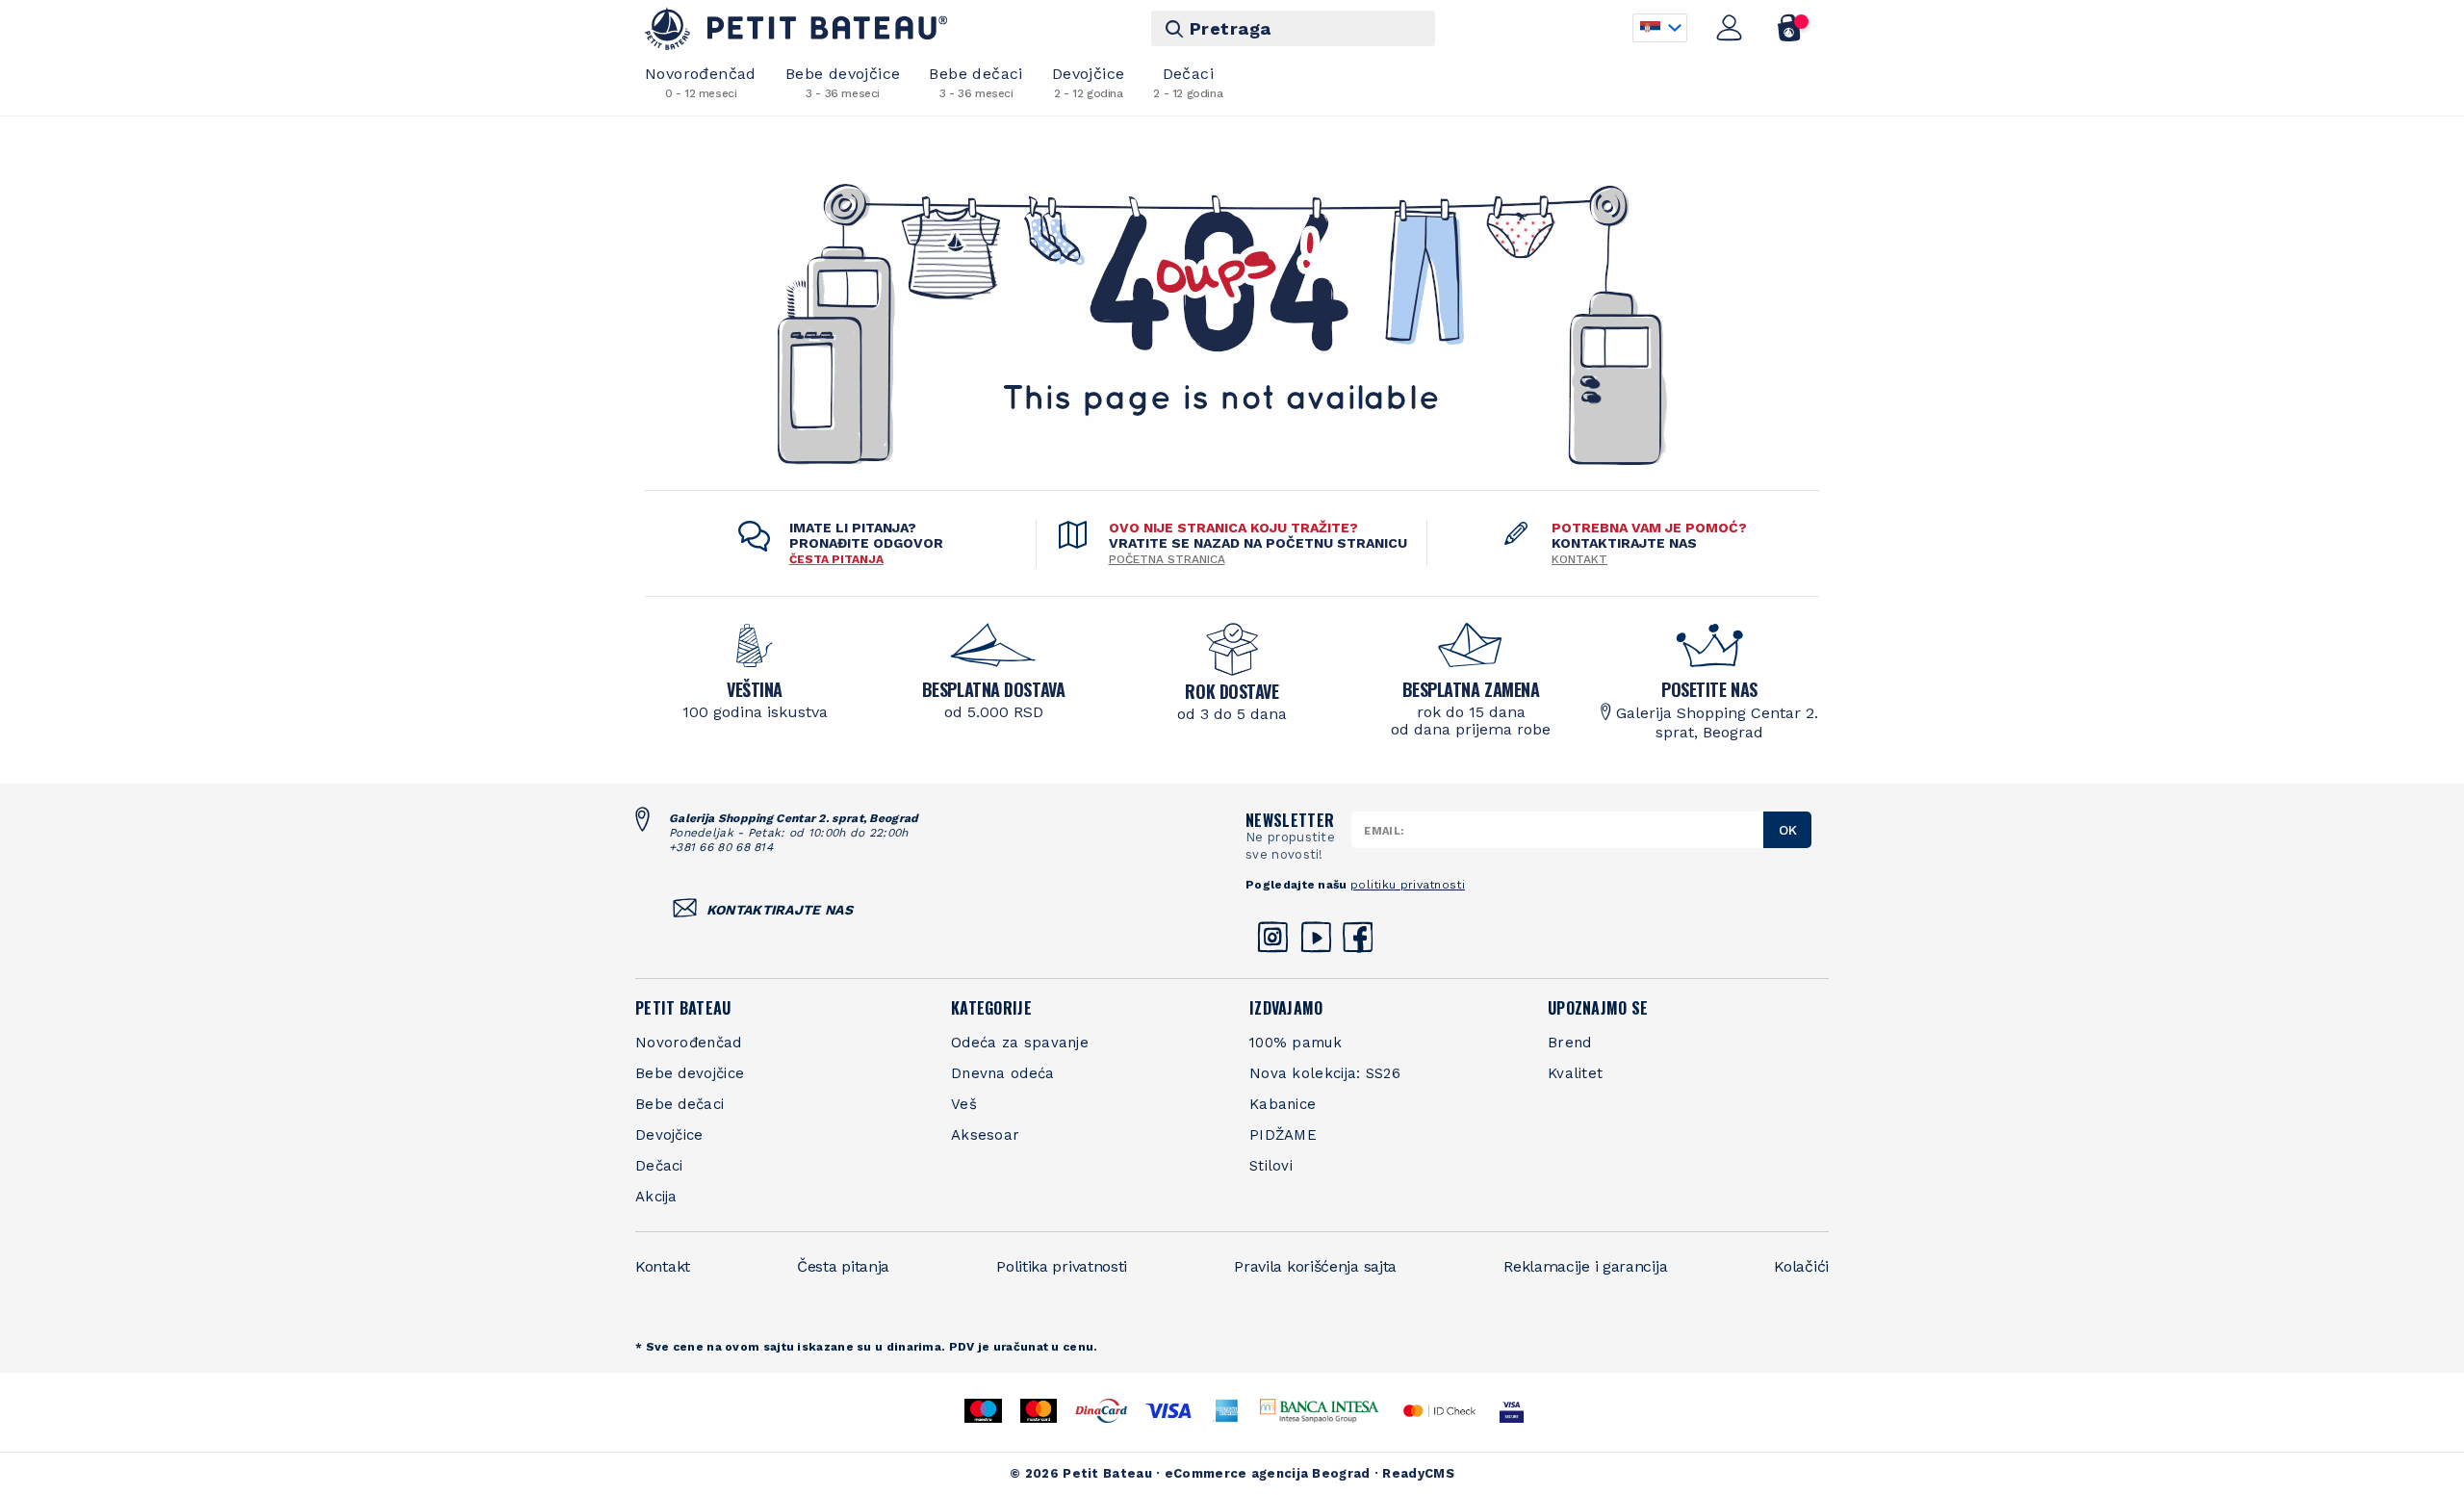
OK (1788, 830)
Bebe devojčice (843, 82)
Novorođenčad (701, 82)
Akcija (656, 1197)
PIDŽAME (1283, 1135)
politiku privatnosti (1408, 885)
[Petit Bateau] (796, 28)
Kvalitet (1575, 1073)
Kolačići (1801, 1266)
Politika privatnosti (1062, 1266)
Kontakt (1579, 559)
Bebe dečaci (975, 82)
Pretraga (1231, 28)
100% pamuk (1296, 1043)
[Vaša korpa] (1790, 28)
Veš (964, 1104)
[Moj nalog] (1730, 28)
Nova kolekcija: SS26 (1325, 1073)
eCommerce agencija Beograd (1268, 1473)
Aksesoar (985, 1135)
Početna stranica (1167, 559)
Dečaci (1188, 82)
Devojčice (1089, 82)
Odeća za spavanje (1020, 1043)
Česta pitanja (843, 1266)
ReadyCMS (1418, 1473)
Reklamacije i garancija (1585, 1266)
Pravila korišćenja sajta (1315, 1266)
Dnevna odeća (1003, 1073)
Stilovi (1271, 1166)
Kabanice (1283, 1104)
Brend (1570, 1043)
